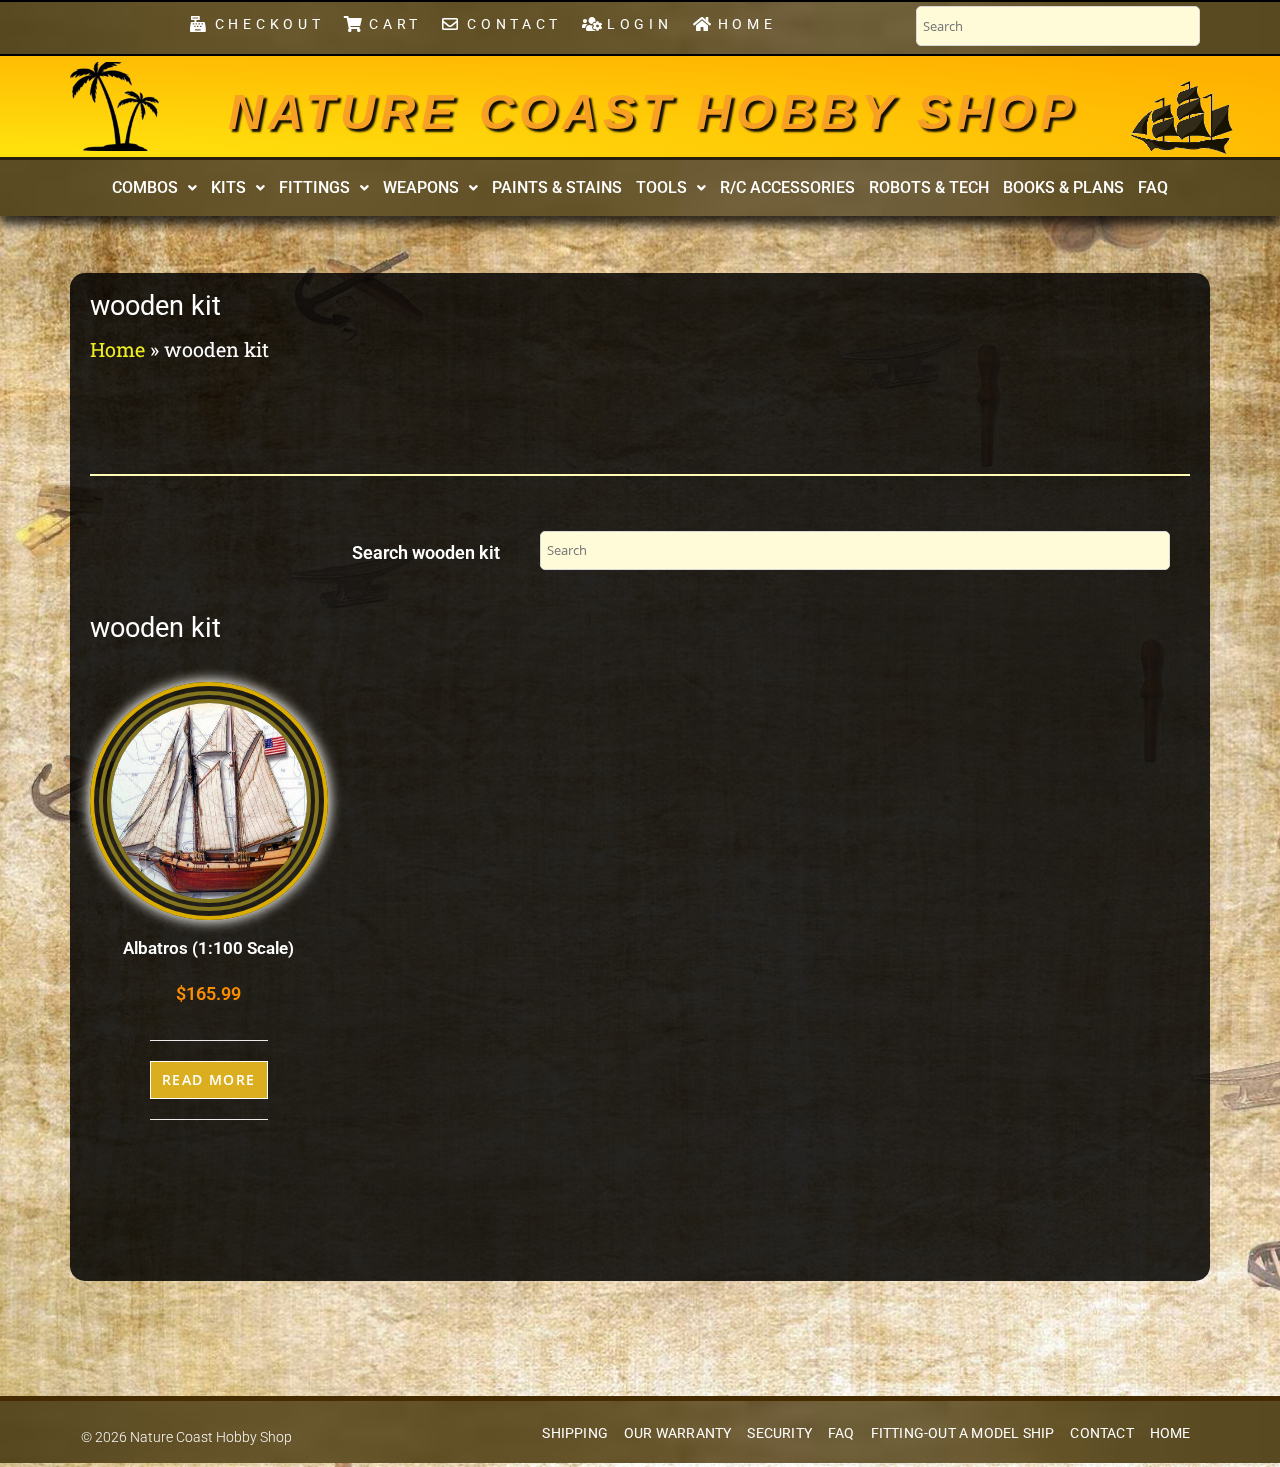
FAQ (1153, 187)
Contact (1101, 1433)
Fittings (314, 187)
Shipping (575, 1433)
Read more (209, 1079)
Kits (228, 187)
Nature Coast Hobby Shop (653, 112)
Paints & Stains (557, 187)
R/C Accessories (787, 187)
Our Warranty (677, 1433)
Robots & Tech (929, 187)
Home (117, 349)
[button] (154, 188)
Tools (661, 187)
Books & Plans (1063, 187)
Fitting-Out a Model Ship (963, 1433)
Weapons (421, 187)
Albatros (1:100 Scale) (208, 948)
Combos (145, 187)
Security (779, 1433)
